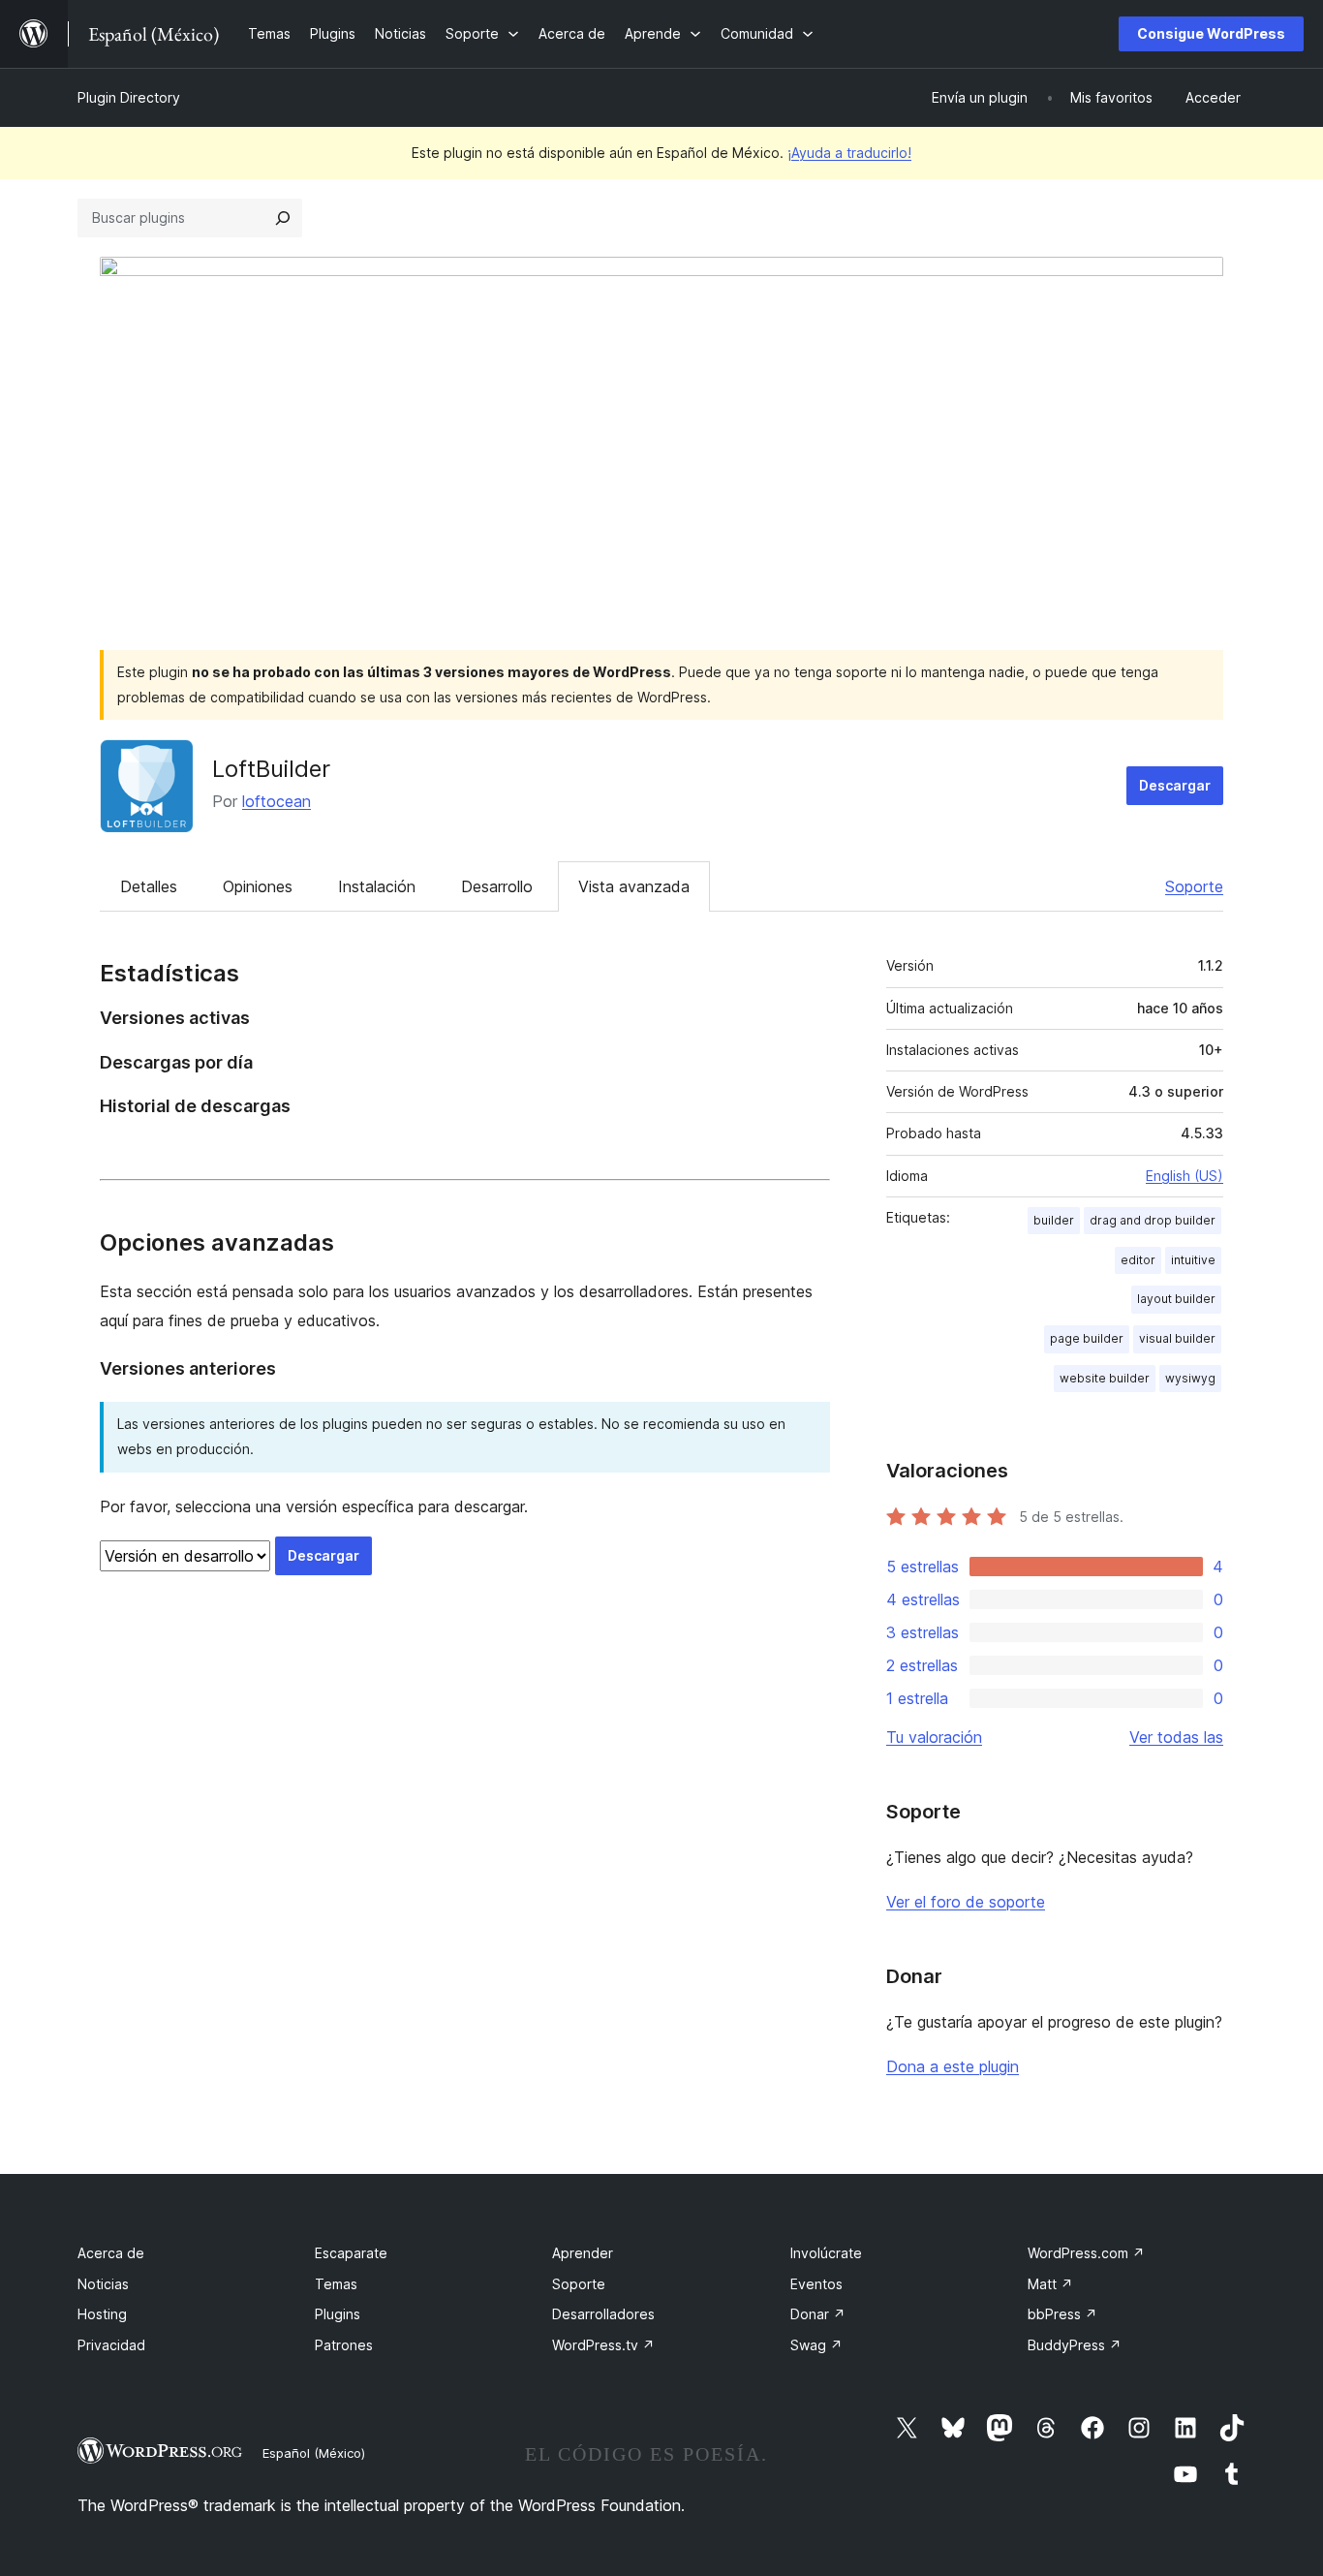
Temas (336, 2284)
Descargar (1175, 785)
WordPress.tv (603, 2345)
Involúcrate (826, 2253)
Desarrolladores (603, 2314)
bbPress (1062, 2314)
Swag (816, 2345)
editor (1138, 1260)
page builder (1087, 1338)
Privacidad (111, 2345)
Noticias (103, 2284)
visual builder (1177, 1338)
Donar (818, 2314)
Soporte (1194, 886)
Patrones (344, 2345)
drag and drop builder (1153, 1220)
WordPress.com (1086, 2253)
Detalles (149, 886)
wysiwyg (1190, 1378)
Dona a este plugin (953, 2066)
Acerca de (111, 2253)
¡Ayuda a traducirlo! (849, 153)
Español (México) (314, 2453)
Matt (1050, 2284)
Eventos (816, 2284)
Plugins (338, 2314)
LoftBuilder (271, 769)
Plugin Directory (129, 97)
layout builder (1176, 1299)
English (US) (1185, 1176)
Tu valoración (934, 1737)
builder (1054, 1220)
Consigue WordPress (1211, 33)
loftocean (277, 801)
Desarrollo (497, 886)
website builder (1105, 1378)
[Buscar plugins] (283, 218)
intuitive (1193, 1260)
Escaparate (351, 2253)
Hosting (102, 2314)
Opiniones (258, 886)
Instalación (377, 886)
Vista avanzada (634, 886)
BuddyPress (1075, 2345)
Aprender (583, 2253)
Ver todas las (1176, 1737)
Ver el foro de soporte (966, 1902)
